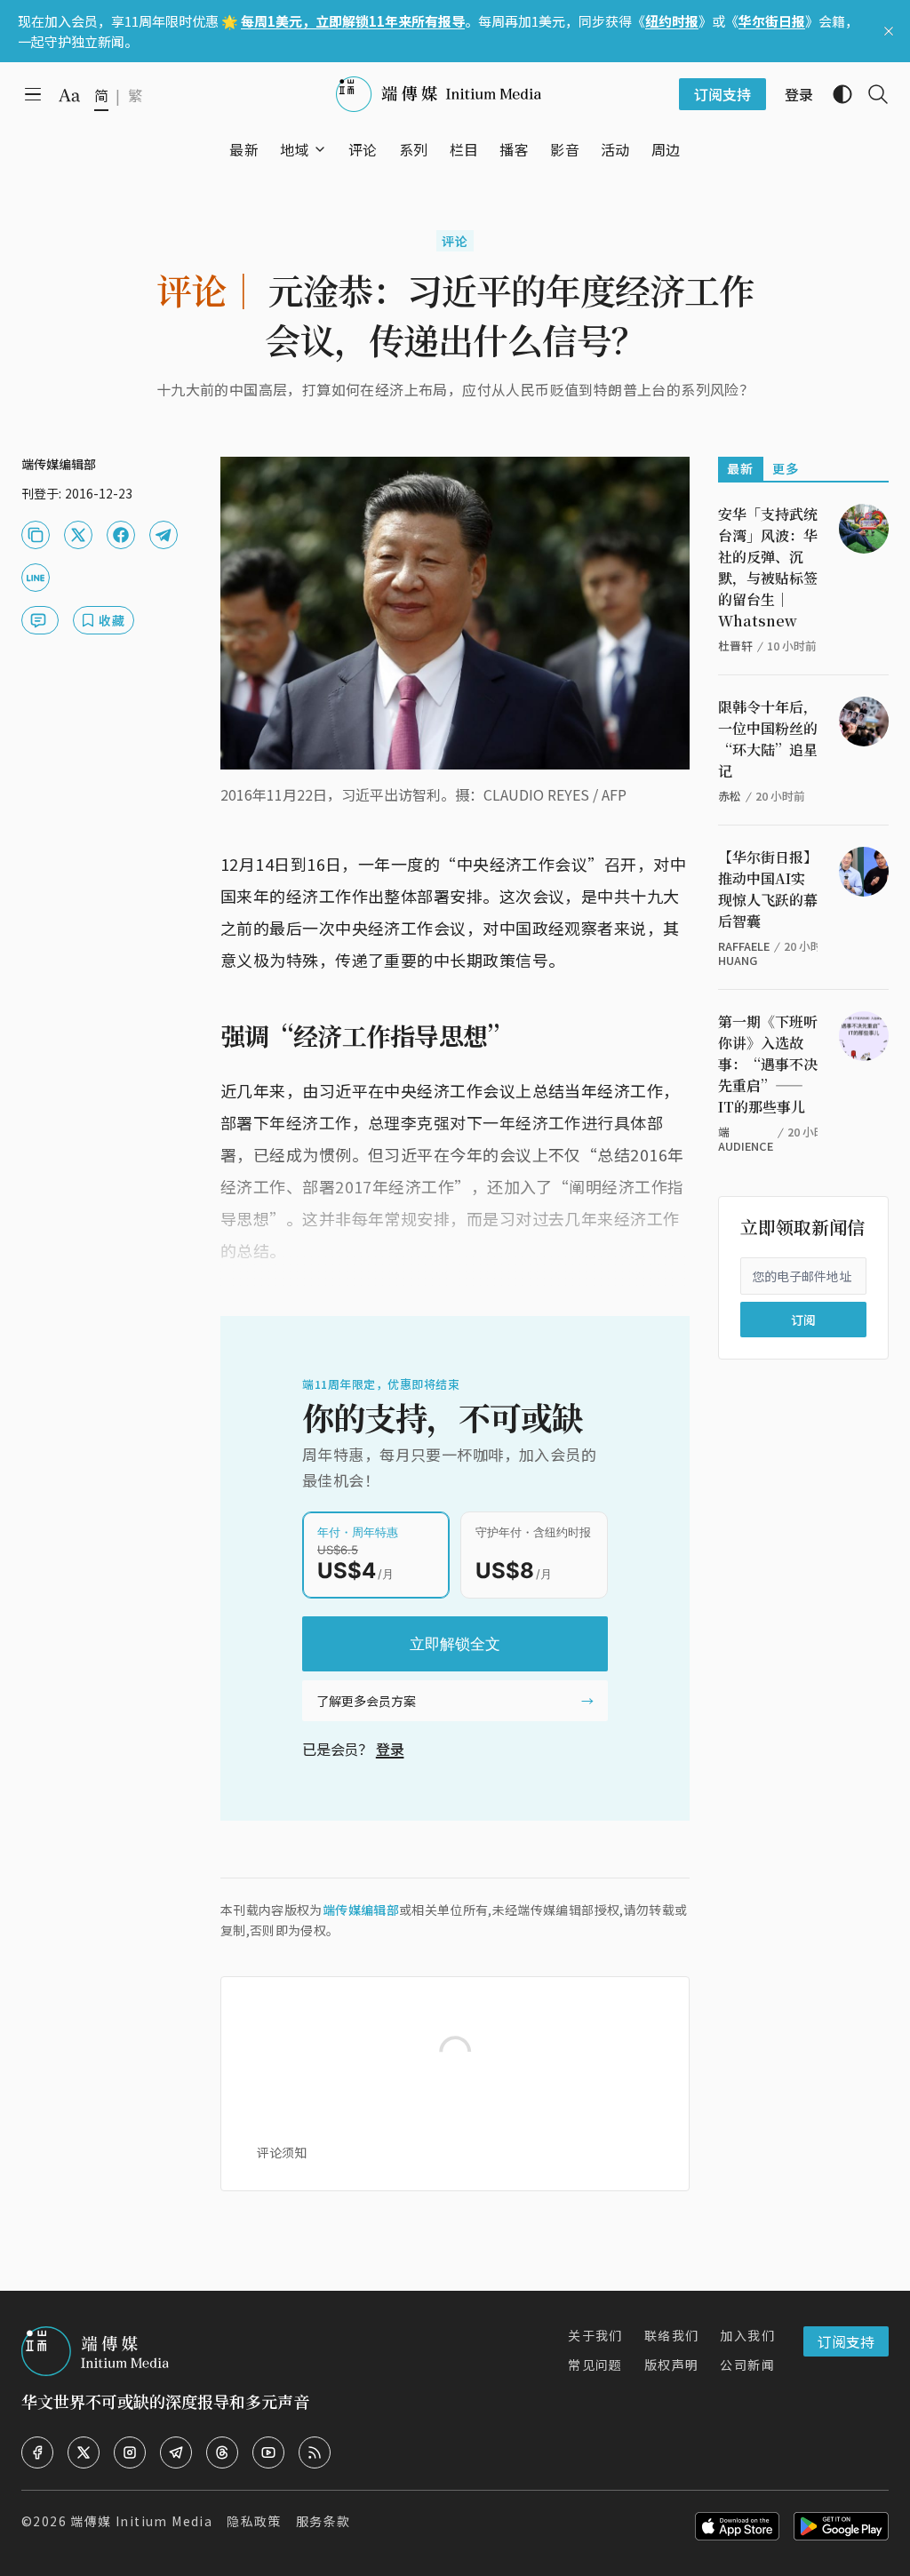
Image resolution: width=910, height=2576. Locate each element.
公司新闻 (747, 2365)
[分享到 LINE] (36, 578)
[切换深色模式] (835, 94)
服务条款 (323, 2521)
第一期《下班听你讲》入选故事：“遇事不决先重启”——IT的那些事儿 (768, 1064)
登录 (390, 1749)
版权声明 (672, 2365)
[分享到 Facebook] (121, 535)
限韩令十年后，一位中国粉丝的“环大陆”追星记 (768, 739)
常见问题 (595, 2365)
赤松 (730, 796)
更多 (786, 468)
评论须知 (282, 2152)
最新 (741, 468)
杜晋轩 (735, 646)
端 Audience (746, 1139)
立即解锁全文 (455, 1644)
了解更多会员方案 (366, 1701)
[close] (889, 31)
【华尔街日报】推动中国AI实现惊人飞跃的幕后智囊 (768, 889)
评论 (455, 241)
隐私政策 (254, 2521)
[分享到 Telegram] (164, 535)
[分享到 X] (78, 535)
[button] (295, 149)
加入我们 (747, 2335)
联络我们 (672, 2335)
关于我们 (595, 2335)
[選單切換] (320, 149)
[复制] (36, 535)
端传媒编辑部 (361, 1910)
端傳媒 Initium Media (141, 2521)
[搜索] (871, 94)
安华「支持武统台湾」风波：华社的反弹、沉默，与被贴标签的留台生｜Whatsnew (768, 567)
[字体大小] (69, 95)
